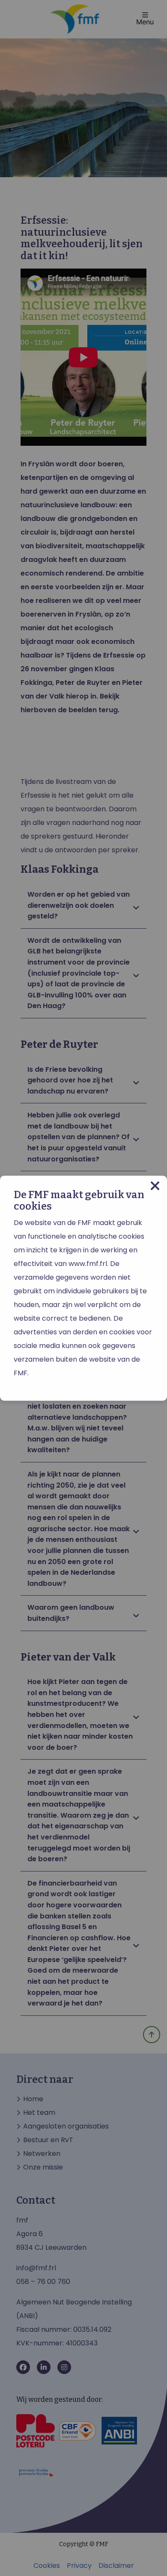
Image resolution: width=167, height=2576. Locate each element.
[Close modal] (155, 1186)
